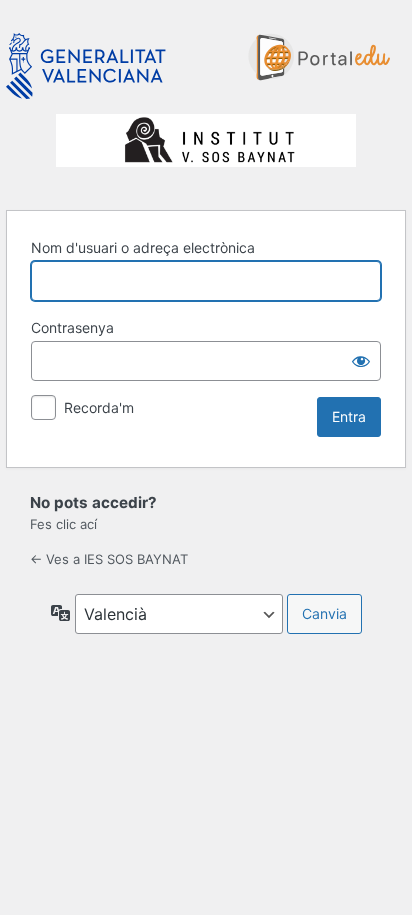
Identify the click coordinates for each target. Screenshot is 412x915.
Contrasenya (72, 327)
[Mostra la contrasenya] (361, 361)
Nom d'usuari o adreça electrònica (143, 247)
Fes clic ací (63, 524)
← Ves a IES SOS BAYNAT (109, 559)
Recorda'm (99, 407)
